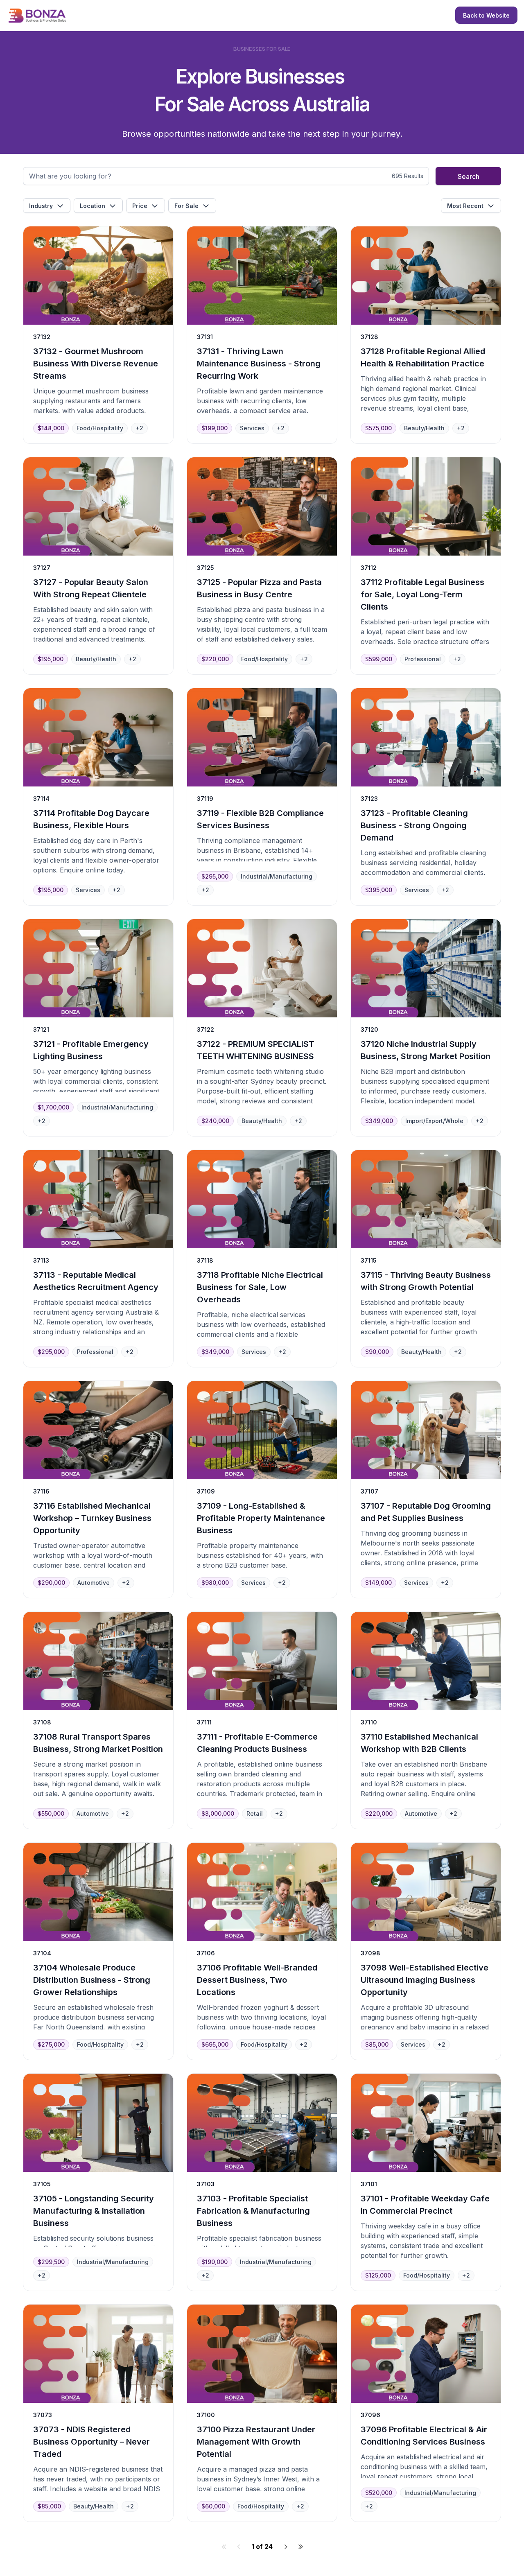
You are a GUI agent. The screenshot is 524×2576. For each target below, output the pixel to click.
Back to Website (486, 15)
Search (469, 176)
